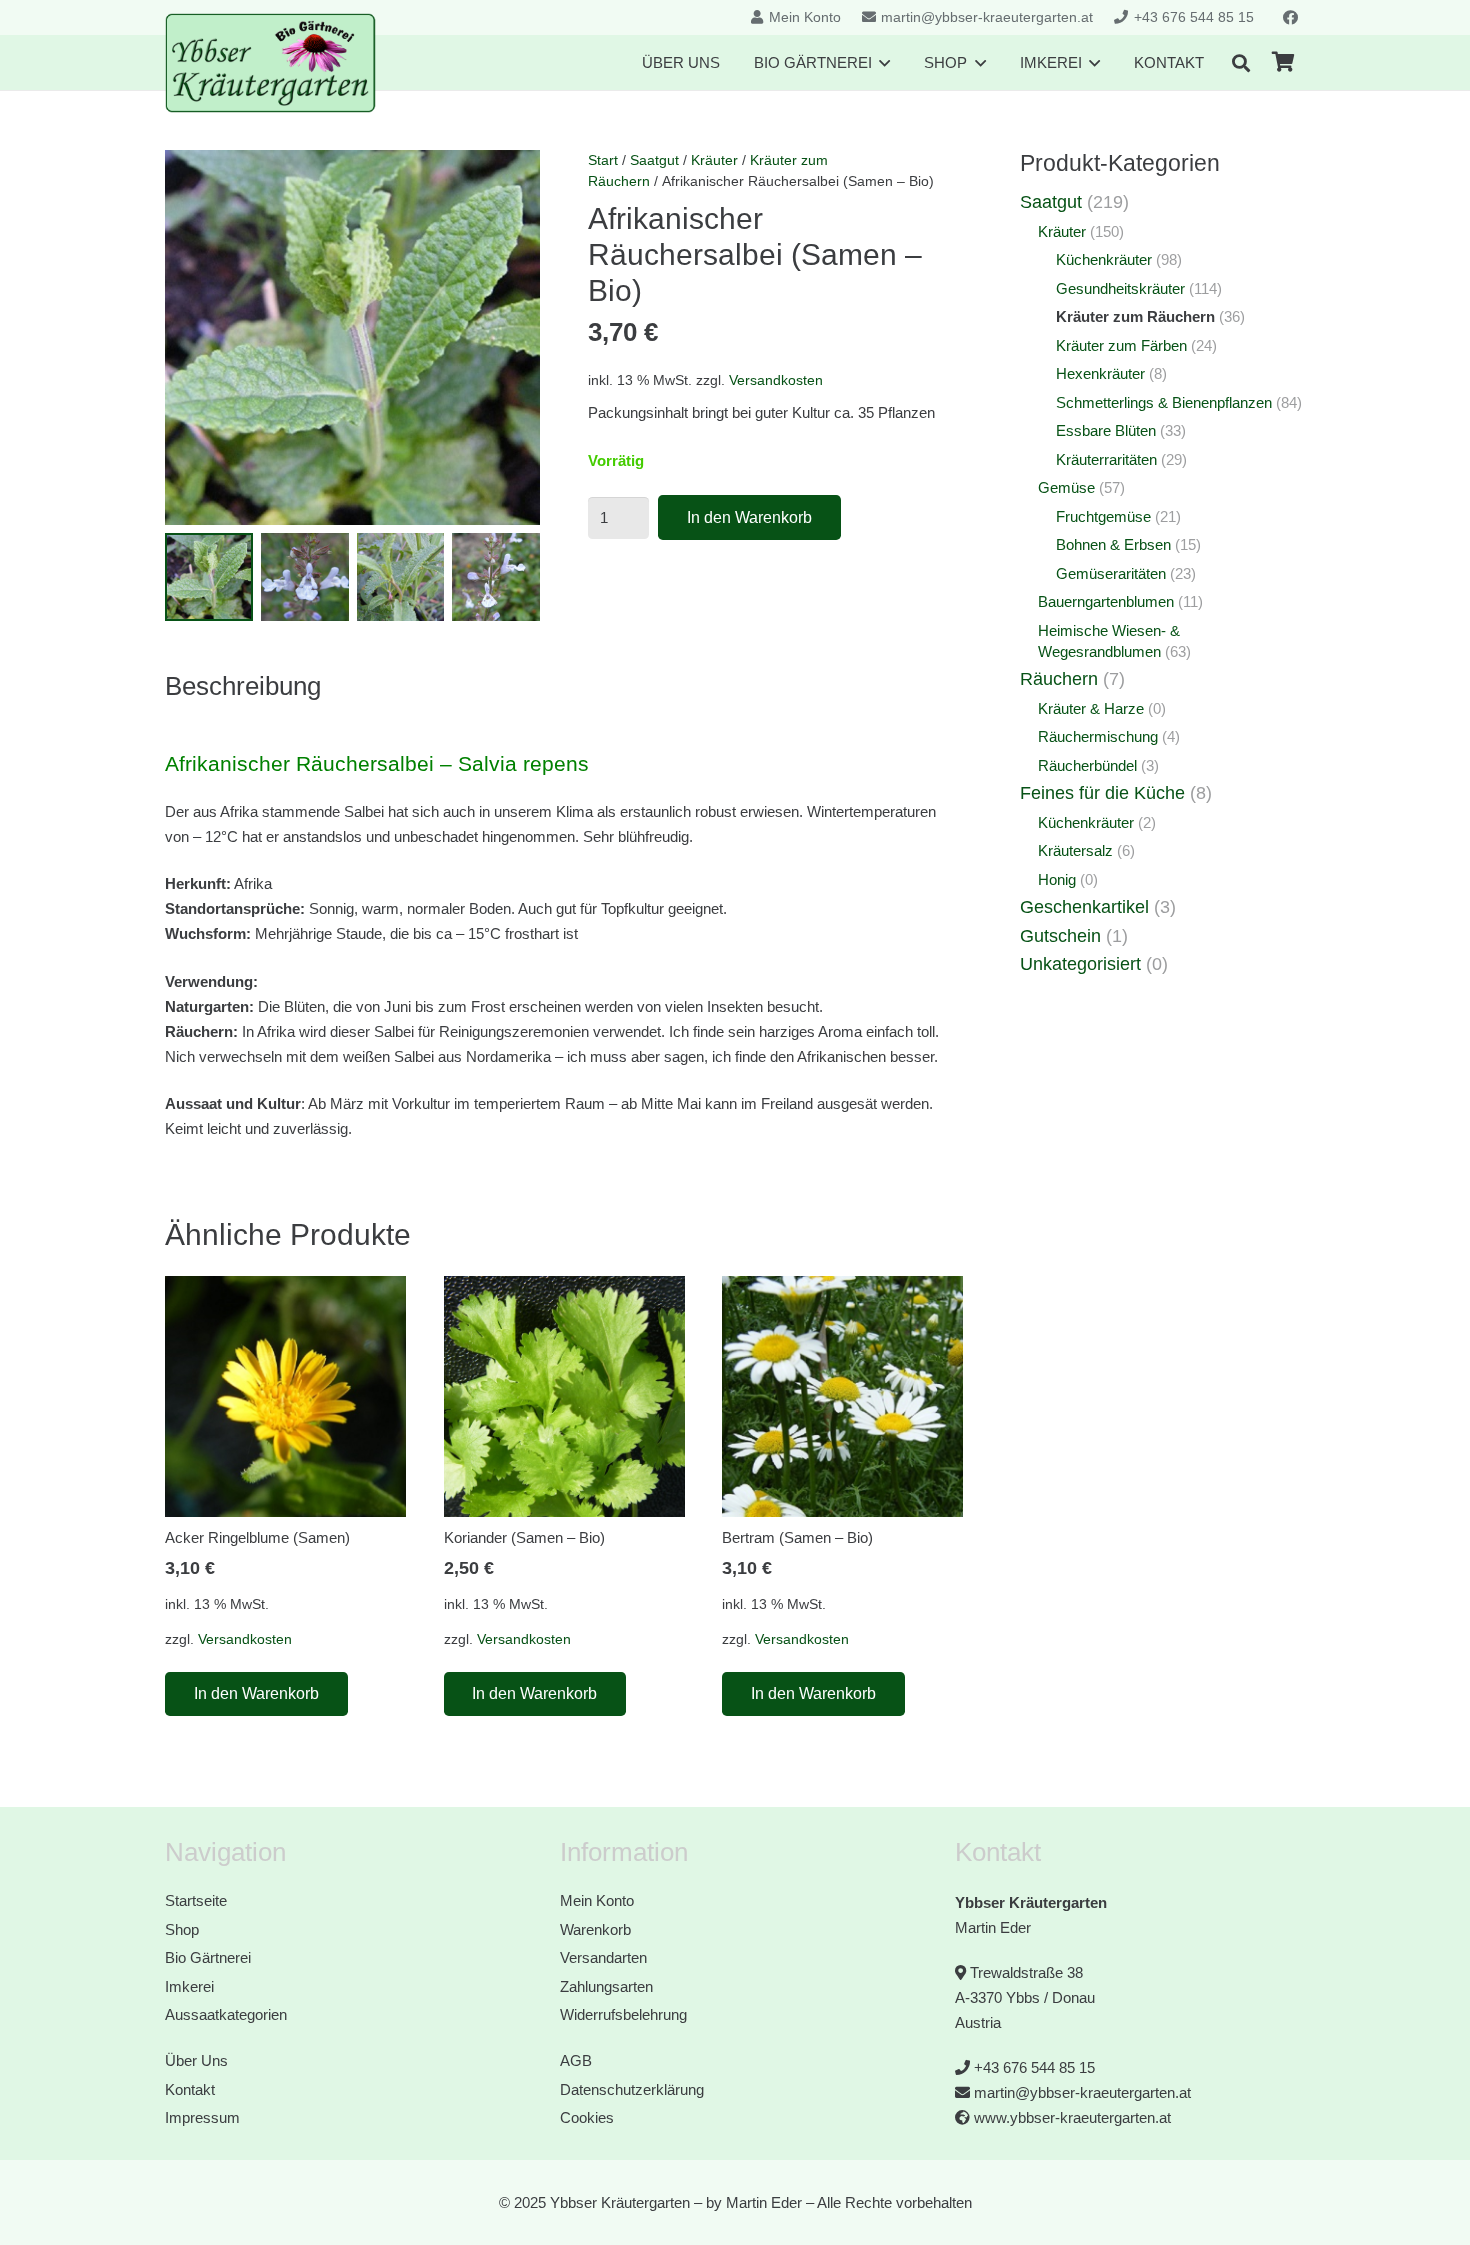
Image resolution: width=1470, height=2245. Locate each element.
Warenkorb (595, 1929)
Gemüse (1066, 487)
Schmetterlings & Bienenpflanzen (1164, 402)
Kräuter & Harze (1091, 708)
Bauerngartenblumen (1106, 601)
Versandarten (603, 1957)
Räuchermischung (1098, 736)
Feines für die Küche (1102, 793)
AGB (576, 2060)
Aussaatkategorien (226, 2014)
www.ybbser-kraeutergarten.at (1072, 2117)
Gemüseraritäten (1111, 573)
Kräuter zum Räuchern (1135, 316)
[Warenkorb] (1283, 62)
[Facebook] (1290, 18)
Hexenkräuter (1100, 373)
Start (603, 160)
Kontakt (190, 2089)
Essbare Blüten (1106, 430)
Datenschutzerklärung (632, 2089)
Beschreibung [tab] (243, 686)
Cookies (587, 2117)
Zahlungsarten (606, 1986)
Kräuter (714, 160)
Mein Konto (597, 1900)
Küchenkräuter (1104, 259)
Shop (182, 1929)
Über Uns (196, 2060)
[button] (1241, 63)
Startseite (196, 1900)
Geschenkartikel (1084, 907)
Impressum (202, 2117)
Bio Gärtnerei (208, 1957)
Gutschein (1060, 936)
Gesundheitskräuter (1120, 288)
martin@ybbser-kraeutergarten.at (1082, 2092)
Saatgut (654, 160)
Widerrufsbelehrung (623, 2014)
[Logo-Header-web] (270, 63)
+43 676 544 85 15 (1034, 2067)
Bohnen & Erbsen (1113, 544)
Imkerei (189, 1986)
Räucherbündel (1087, 765)
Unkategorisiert (1080, 964)
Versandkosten (776, 380)
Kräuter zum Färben (1121, 345)
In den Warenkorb (749, 517)
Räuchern (1059, 679)
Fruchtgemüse (1103, 516)
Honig (1057, 879)
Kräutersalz (1075, 850)
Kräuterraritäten (1106, 459)
